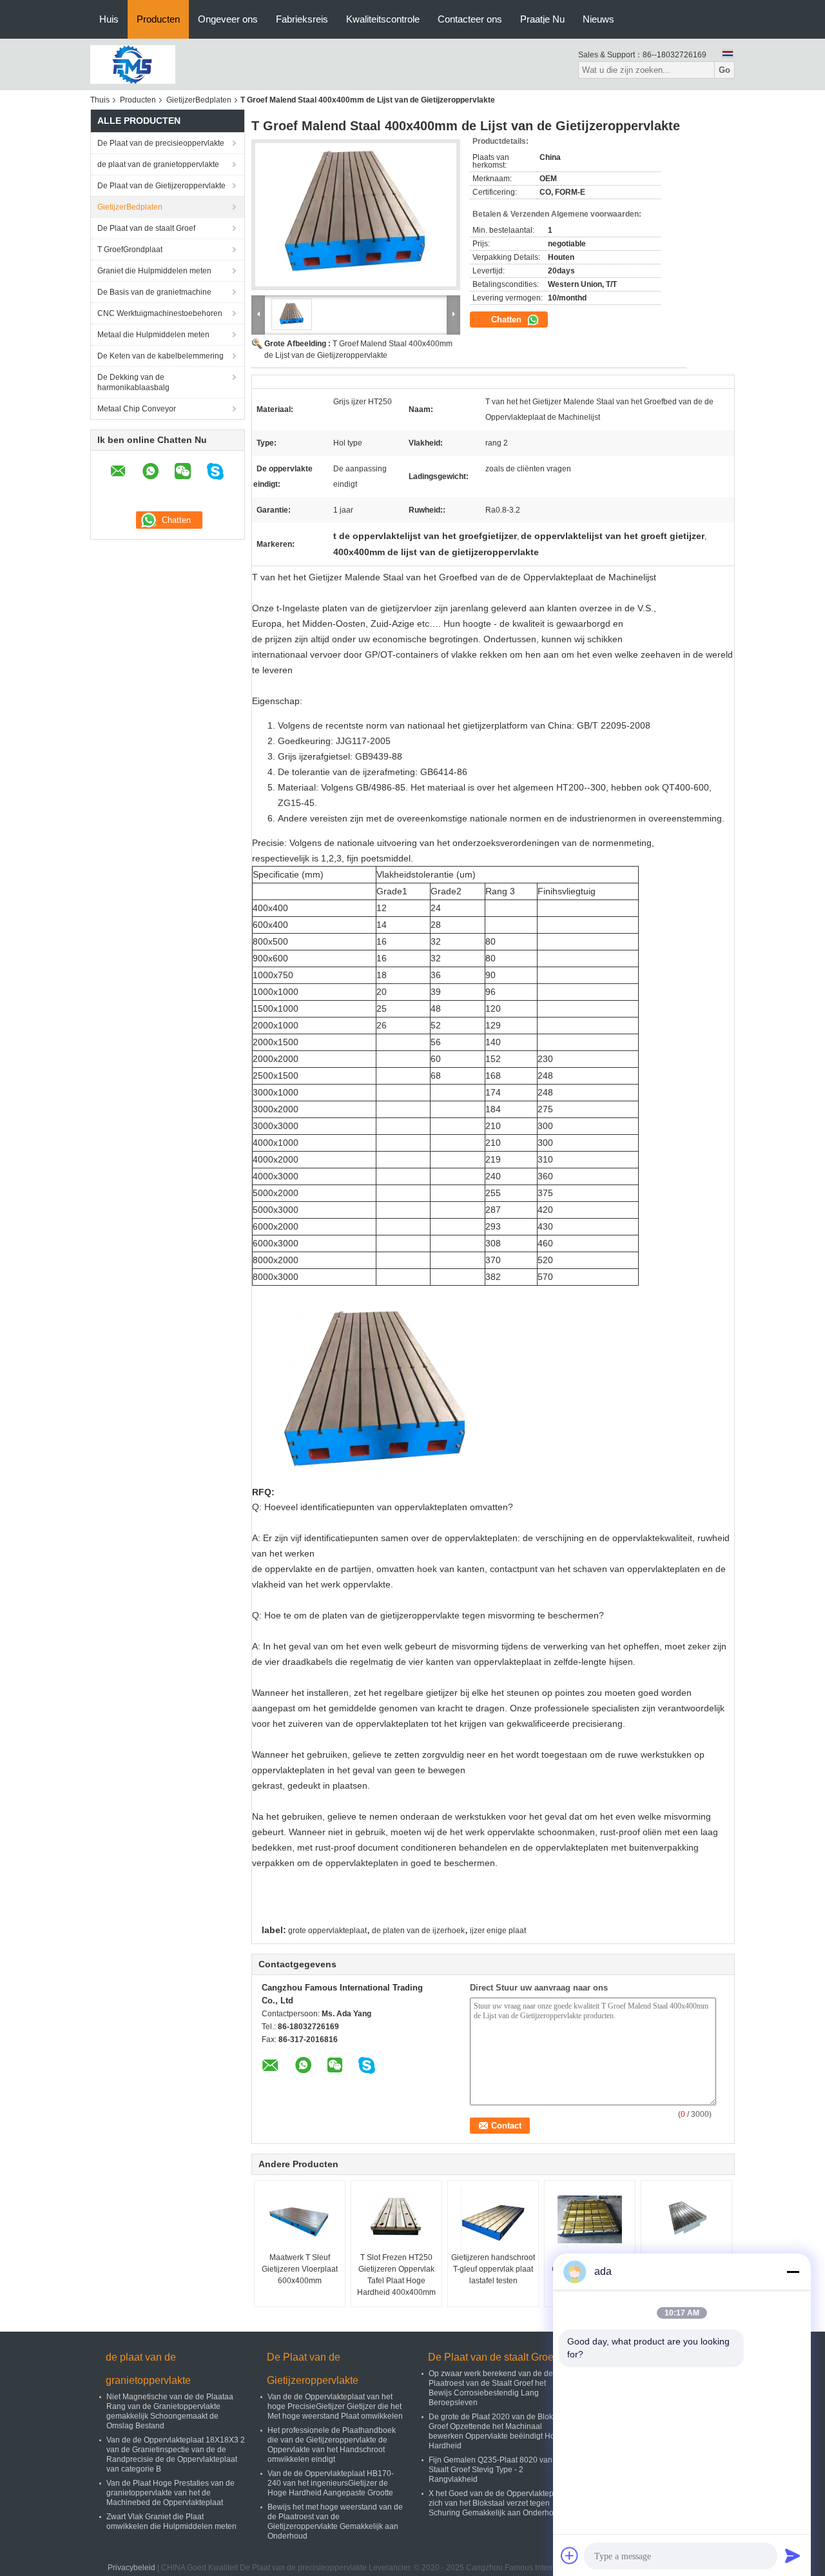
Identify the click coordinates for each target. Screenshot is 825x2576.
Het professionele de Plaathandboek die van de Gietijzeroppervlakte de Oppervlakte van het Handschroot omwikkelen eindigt (332, 2445)
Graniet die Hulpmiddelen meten (154, 271)
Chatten (508, 320)
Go (724, 70)
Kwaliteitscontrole (383, 19)
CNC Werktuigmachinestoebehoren (160, 313)
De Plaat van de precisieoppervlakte (161, 143)
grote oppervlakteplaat (327, 1931)
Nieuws (598, 19)
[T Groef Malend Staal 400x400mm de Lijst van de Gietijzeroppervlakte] (356, 215)
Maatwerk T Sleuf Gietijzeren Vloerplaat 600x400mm (300, 2269)
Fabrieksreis (302, 19)
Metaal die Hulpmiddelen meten (153, 335)
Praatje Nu (542, 19)
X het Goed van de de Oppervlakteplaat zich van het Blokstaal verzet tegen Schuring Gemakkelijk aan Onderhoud (498, 2503)
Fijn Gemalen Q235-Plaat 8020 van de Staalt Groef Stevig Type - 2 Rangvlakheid (496, 2470)
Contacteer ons (470, 19)
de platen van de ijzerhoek (418, 1931)
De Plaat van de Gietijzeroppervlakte (161, 186)
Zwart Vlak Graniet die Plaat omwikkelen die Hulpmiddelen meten (171, 2522)
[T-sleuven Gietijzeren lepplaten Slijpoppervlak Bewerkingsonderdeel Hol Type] (686, 2219)
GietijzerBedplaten (199, 100)
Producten (158, 19)
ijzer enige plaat (498, 1931)
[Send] (793, 2555)
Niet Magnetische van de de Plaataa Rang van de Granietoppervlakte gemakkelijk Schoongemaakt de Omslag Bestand (170, 2411)
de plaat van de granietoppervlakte (158, 164)
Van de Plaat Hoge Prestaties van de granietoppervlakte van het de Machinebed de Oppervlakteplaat (170, 2493)
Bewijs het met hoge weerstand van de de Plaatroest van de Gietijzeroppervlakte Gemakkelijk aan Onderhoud (335, 2522)
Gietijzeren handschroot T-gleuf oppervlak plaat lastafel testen (493, 2269)
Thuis (100, 100)
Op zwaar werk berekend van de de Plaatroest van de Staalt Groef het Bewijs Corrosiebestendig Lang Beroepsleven (491, 2388)
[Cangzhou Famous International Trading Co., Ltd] (133, 64)
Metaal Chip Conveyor (137, 409)
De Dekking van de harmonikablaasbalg (133, 382)
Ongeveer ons (228, 19)
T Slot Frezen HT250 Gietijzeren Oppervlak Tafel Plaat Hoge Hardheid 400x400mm (396, 2275)
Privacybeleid (131, 2568)
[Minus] (793, 2272)
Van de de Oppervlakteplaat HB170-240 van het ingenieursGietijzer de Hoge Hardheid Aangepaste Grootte (331, 2483)
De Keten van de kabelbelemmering (160, 356)
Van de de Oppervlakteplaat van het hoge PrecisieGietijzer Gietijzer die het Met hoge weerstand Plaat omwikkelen (335, 2406)
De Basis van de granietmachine (154, 292)
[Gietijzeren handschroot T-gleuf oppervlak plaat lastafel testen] (493, 2219)
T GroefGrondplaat (130, 250)
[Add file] (570, 2555)
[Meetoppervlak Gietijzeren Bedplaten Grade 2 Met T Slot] (590, 2219)
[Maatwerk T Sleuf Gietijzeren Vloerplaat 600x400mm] (300, 2219)
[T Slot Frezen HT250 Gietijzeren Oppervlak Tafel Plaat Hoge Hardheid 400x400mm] (396, 2219)
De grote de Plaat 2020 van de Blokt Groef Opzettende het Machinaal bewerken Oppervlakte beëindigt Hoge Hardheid (496, 2431)
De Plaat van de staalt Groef (146, 228)
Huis (109, 19)
